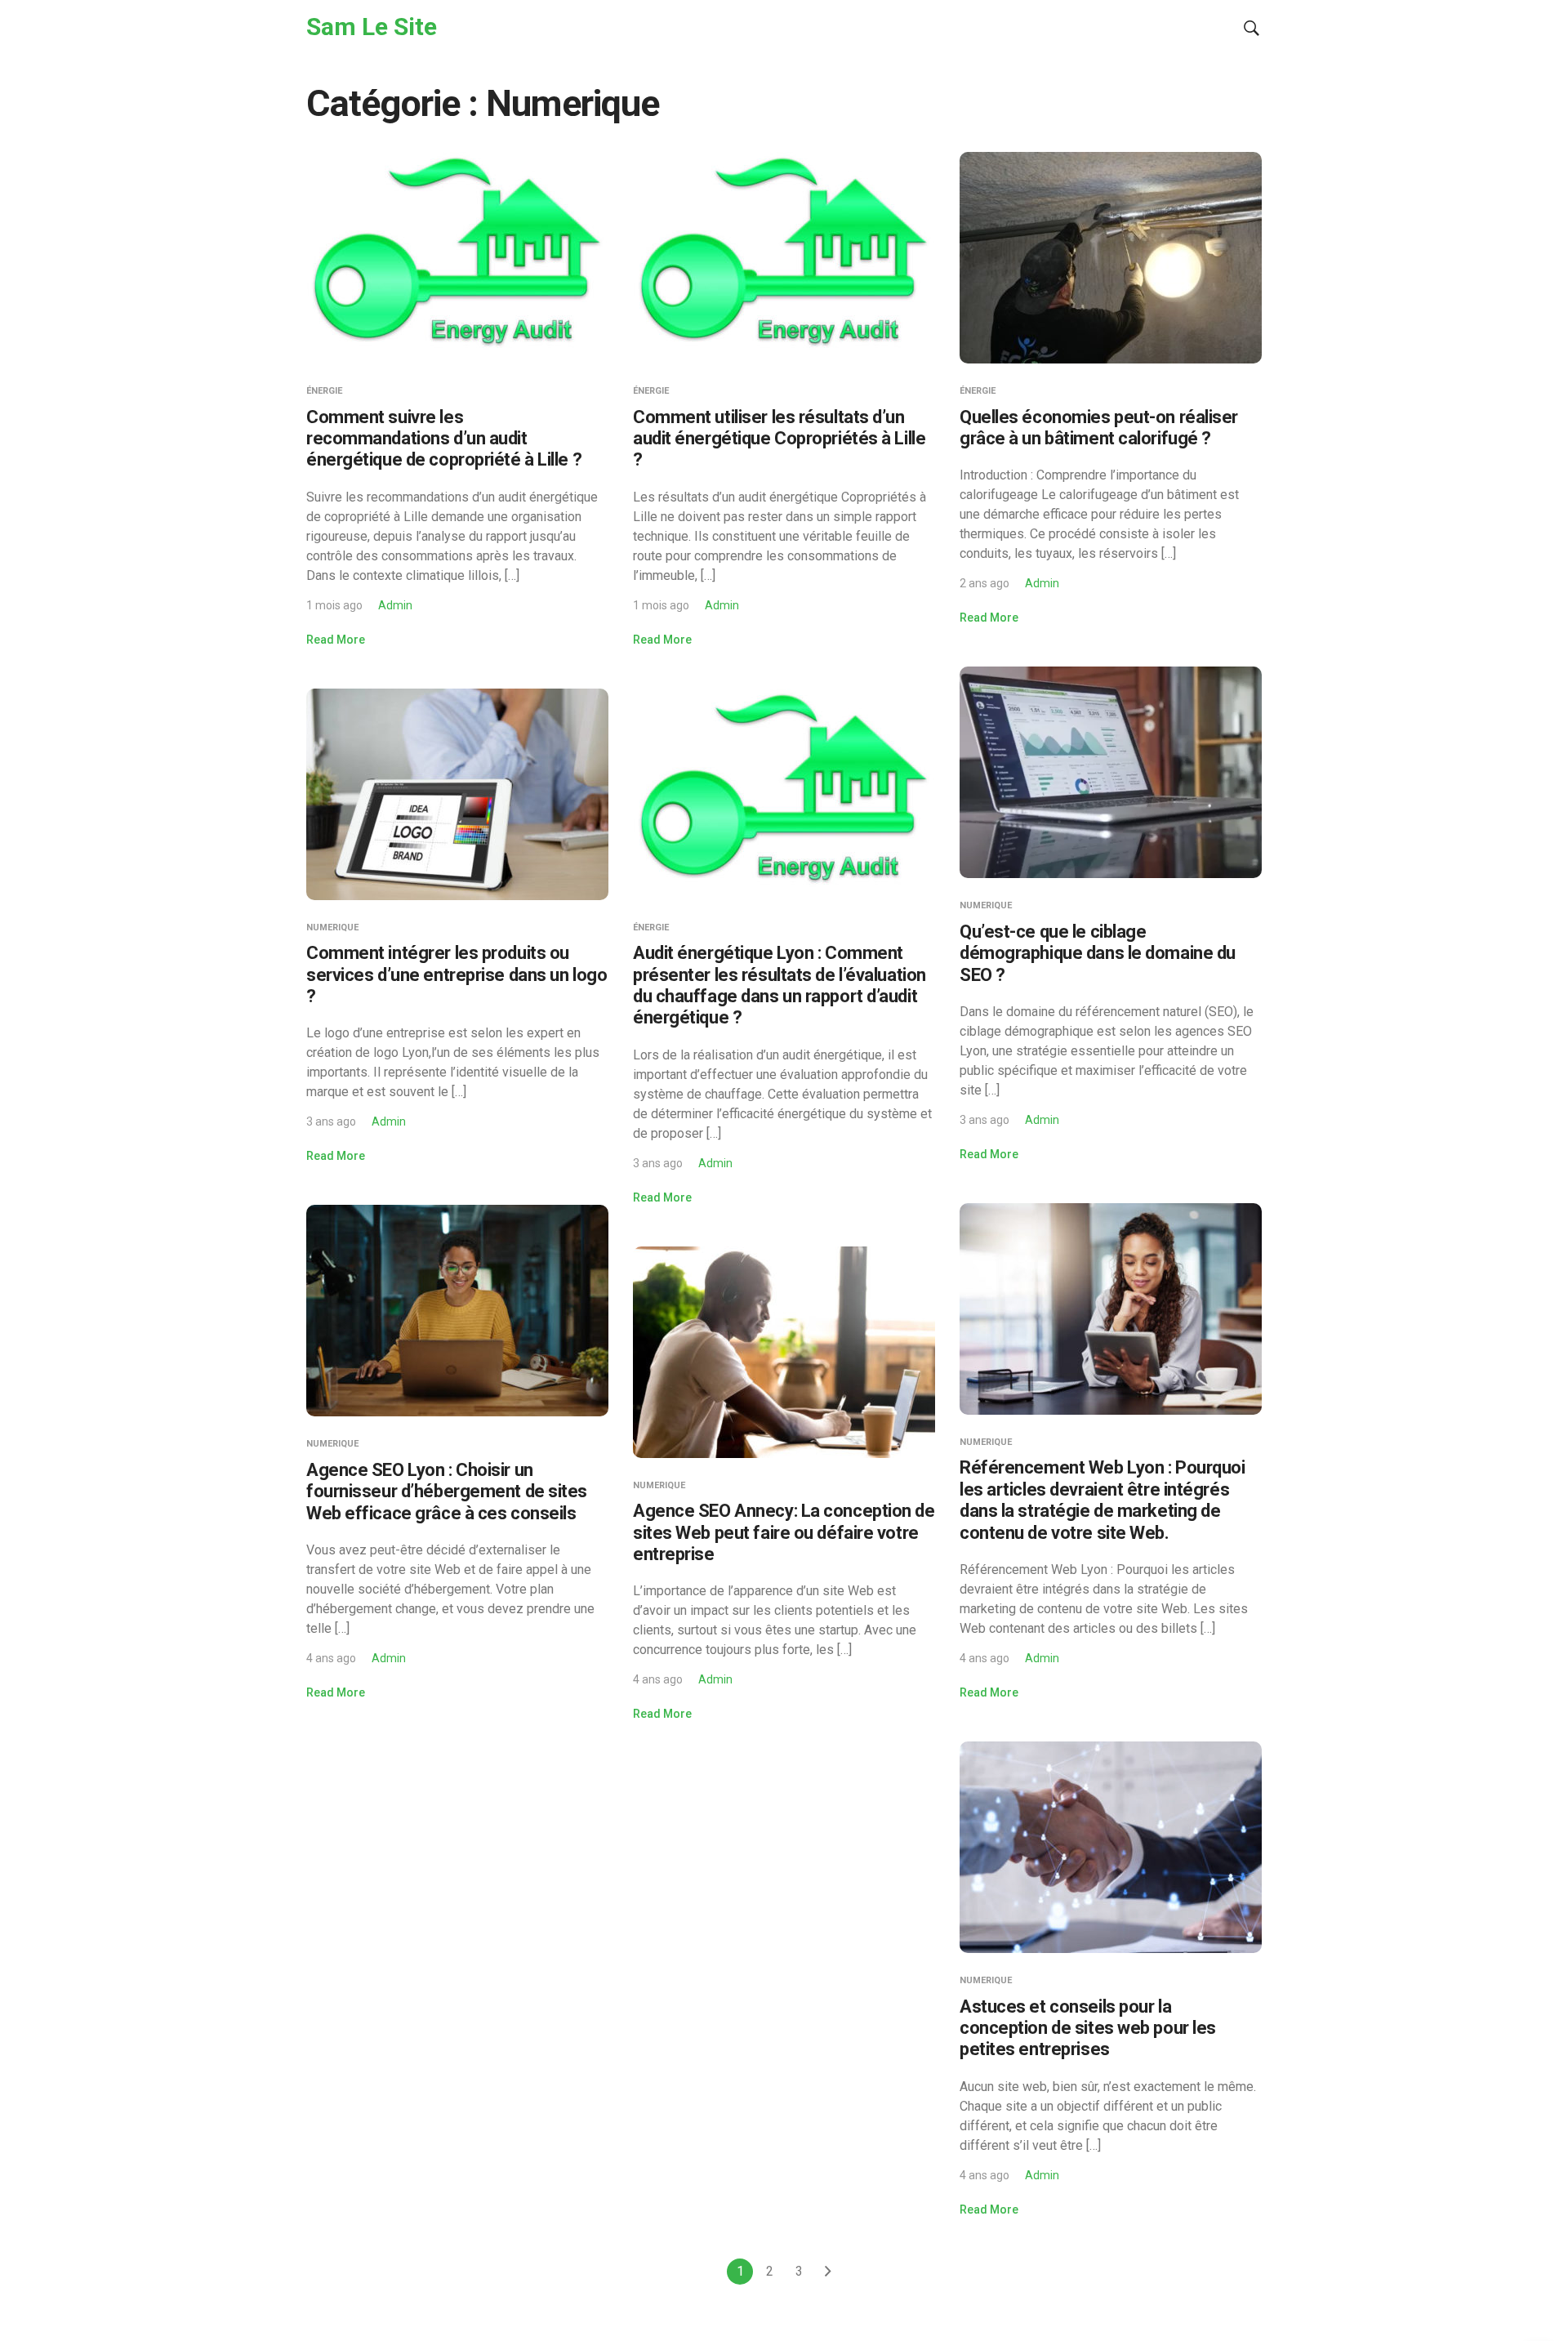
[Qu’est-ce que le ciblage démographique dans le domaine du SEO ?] (1111, 771)
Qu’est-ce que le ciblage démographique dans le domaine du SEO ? (1098, 953)
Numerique (986, 905)
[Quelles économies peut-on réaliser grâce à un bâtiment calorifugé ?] (1111, 257)
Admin (395, 605)
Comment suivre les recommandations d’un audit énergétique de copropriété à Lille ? (444, 439)
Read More (336, 640)
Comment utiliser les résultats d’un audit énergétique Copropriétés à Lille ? (779, 439)
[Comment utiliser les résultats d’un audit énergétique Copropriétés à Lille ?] (784, 257)
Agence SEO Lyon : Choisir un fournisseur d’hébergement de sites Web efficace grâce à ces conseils (447, 1492)
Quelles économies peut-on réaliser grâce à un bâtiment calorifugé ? (1099, 428)
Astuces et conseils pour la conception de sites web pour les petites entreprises (1088, 2028)
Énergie (324, 391)
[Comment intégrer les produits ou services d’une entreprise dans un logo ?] (457, 793)
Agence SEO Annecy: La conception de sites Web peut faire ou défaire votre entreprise (784, 1532)
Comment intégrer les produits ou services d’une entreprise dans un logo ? (457, 974)
